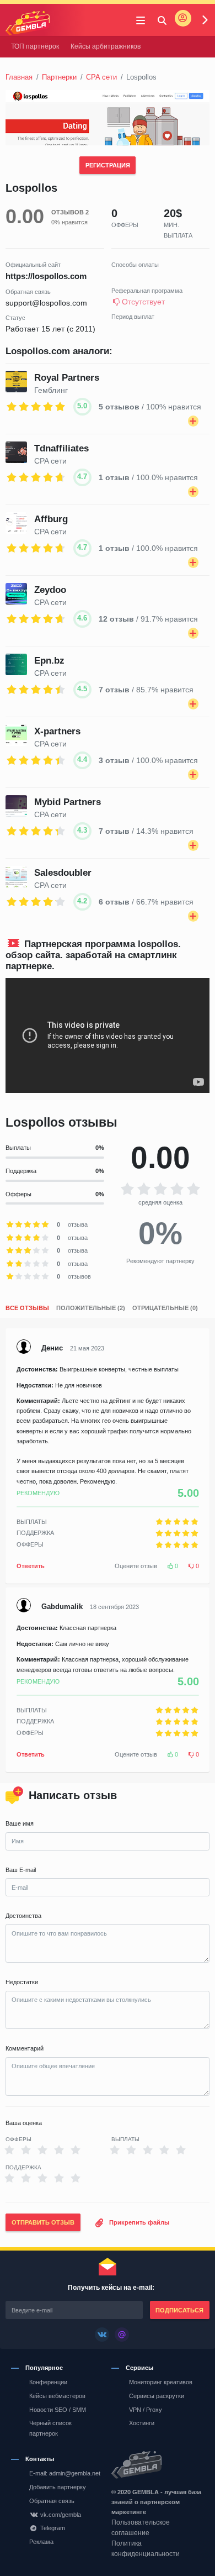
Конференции (48, 2382)
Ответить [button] (31, 1566)
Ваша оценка (24, 2123)
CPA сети (101, 77)
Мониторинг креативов (161, 2382)
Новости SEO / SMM (58, 2410)
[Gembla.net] (158, 2465)
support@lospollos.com (46, 303)
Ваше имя (20, 1823)
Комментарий (25, 2048)
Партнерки (59, 77)
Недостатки (22, 1982)
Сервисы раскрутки (157, 2396)
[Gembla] (28, 23)
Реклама (41, 2542)
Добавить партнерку (58, 2487)
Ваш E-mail (21, 1870)
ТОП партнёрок (35, 46)
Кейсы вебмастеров (57, 2396)
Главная (19, 77)
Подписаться (179, 2310)
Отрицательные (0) (165, 1308)
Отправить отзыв (43, 2222)
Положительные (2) (91, 1308)
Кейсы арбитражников (106, 46)
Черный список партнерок (50, 2428)
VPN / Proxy (146, 2410)
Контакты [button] (40, 2459)
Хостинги (142, 2423)
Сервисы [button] (139, 2368)
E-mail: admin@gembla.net (65, 2473)
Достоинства (23, 1916)
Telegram (53, 2528)
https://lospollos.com (46, 276)
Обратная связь (52, 2501)
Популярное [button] (44, 2368)
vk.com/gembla (61, 2515)
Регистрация (108, 165)
